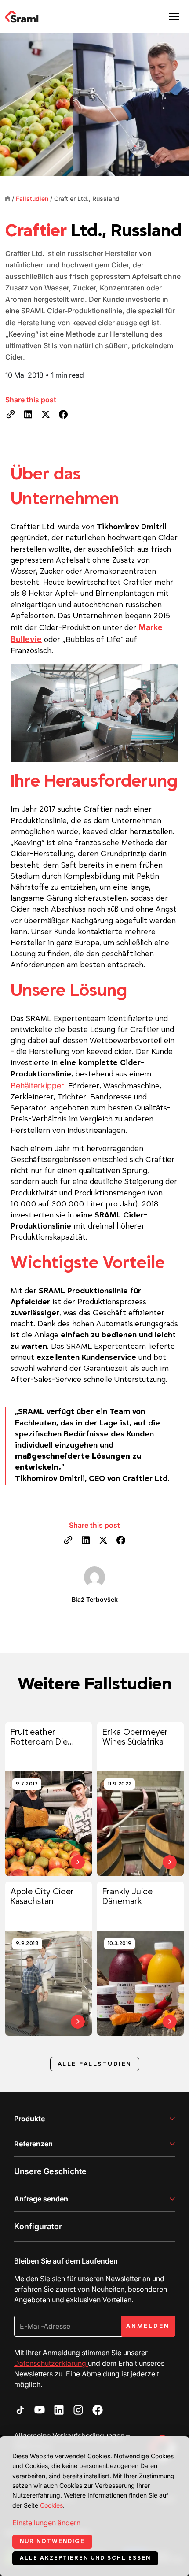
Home (8, 198)
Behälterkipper (37, 1086)
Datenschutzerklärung (51, 2363)
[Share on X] (46, 414)
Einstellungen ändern (46, 2523)
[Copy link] (11, 414)
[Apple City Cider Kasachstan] (49, 1959)
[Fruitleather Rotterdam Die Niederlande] (49, 1799)
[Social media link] (20, 2410)
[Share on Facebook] (63, 414)
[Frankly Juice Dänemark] (140, 1959)
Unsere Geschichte (50, 2171)
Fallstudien (32, 199)
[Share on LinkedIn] (28, 414)
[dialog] (94, 2506)
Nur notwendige (52, 2541)
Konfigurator (38, 2226)
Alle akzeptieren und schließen (85, 2558)
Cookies (51, 2505)
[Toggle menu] (174, 17)
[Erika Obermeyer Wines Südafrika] (140, 1799)
